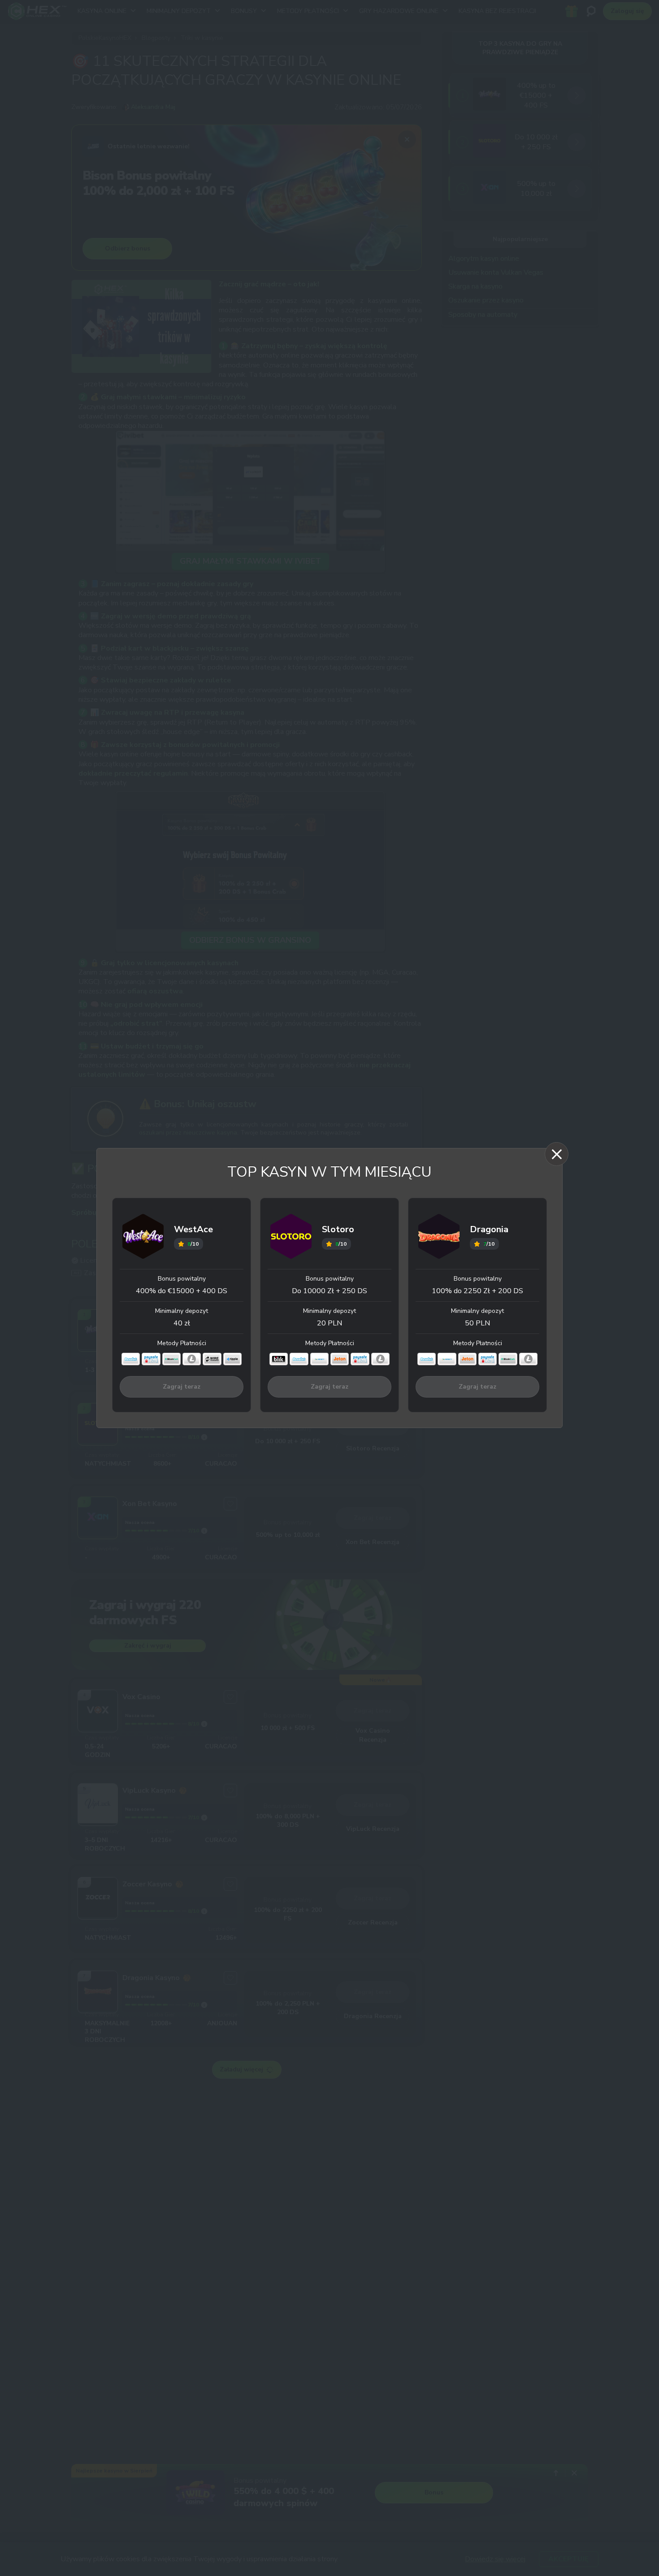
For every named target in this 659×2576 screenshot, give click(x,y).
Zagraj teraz (182, 1387)
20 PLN (329, 1323)
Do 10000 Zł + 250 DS (329, 1291)
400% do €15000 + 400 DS (182, 1291)
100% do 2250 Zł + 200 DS (477, 1291)
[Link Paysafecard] (151, 1359)
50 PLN (477, 1323)
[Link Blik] (279, 1359)
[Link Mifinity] (319, 1359)
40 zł (182, 1323)
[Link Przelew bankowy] (212, 1359)
